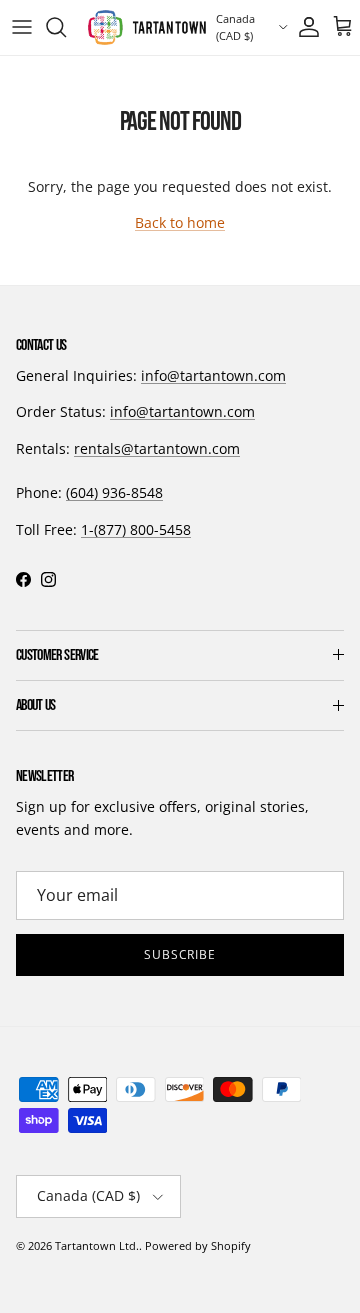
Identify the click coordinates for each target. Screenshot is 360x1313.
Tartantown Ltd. (97, 1245)
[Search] (66, 27)
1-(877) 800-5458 (136, 529)
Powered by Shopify (198, 1245)
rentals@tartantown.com (157, 448)
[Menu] (22, 27)
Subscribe (180, 954)
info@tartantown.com (213, 375)
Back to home (180, 222)
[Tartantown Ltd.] (147, 27)
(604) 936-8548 (114, 492)
